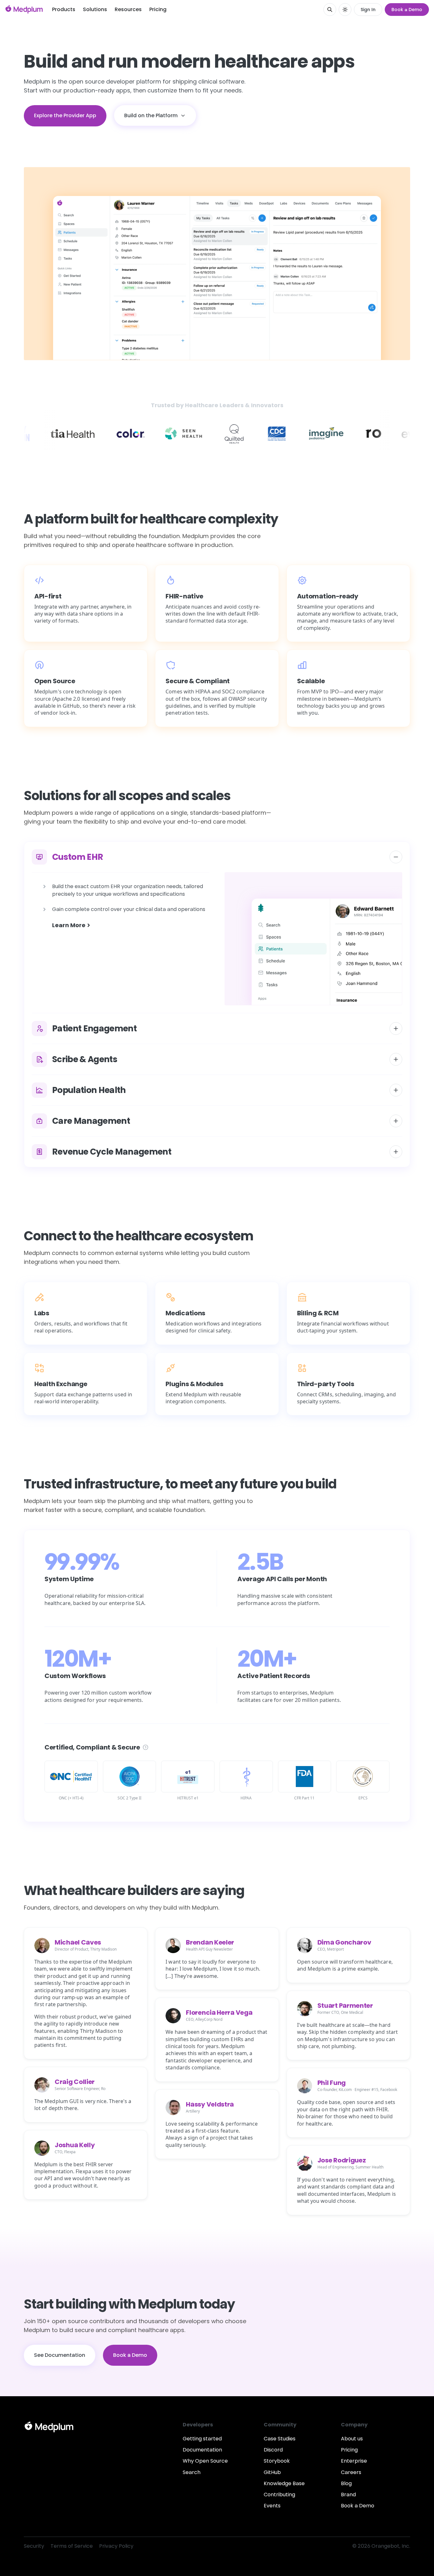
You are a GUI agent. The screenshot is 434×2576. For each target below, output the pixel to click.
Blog (346, 2483)
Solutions (95, 9)
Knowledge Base (284, 2483)
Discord (273, 2450)
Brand (348, 2495)
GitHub (272, 2472)
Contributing (279, 2495)
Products (64, 9)
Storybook (277, 2461)
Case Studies (280, 2439)
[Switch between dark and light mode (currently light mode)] (345, 10)
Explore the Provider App (65, 115)
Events (272, 2506)
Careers (351, 2472)
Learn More (69, 925)
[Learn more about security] (146, 1747)
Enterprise (354, 2461)
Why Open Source (205, 2461)
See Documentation (60, 2355)
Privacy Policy (116, 2546)
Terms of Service (72, 2546)
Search (192, 2472)
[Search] (330, 10)
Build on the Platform (151, 115)
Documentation (202, 2450)
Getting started (202, 2439)
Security (34, 2546)
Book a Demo (407, 10)
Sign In (368, 10)
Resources (128, 9)
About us (352, 2439)
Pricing (158, 9)
